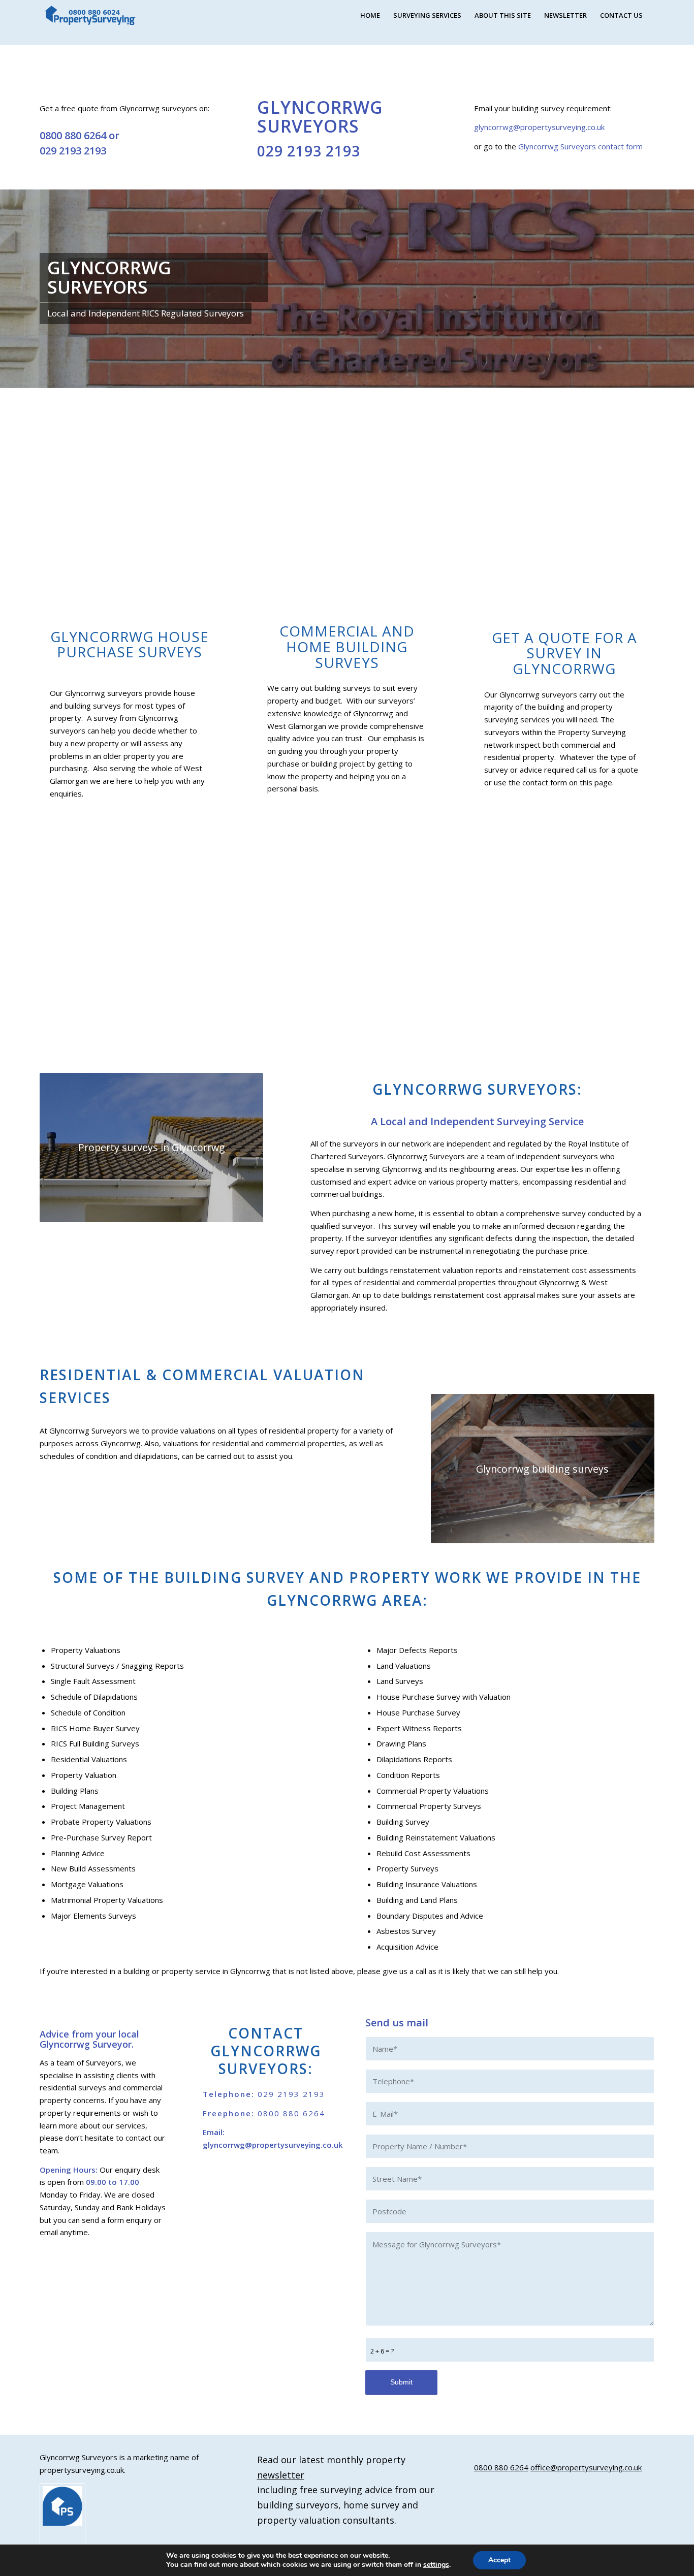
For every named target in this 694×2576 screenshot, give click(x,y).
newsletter (281, 2475)
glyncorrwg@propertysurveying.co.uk (539, 127)
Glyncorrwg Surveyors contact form (580, 146)
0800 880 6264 (73, 135)
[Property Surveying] (90, 15)
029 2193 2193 (73, 151)
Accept (499, 2560)
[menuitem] (370, 15)
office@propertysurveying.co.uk (586, 2467)
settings (436, 2565)
